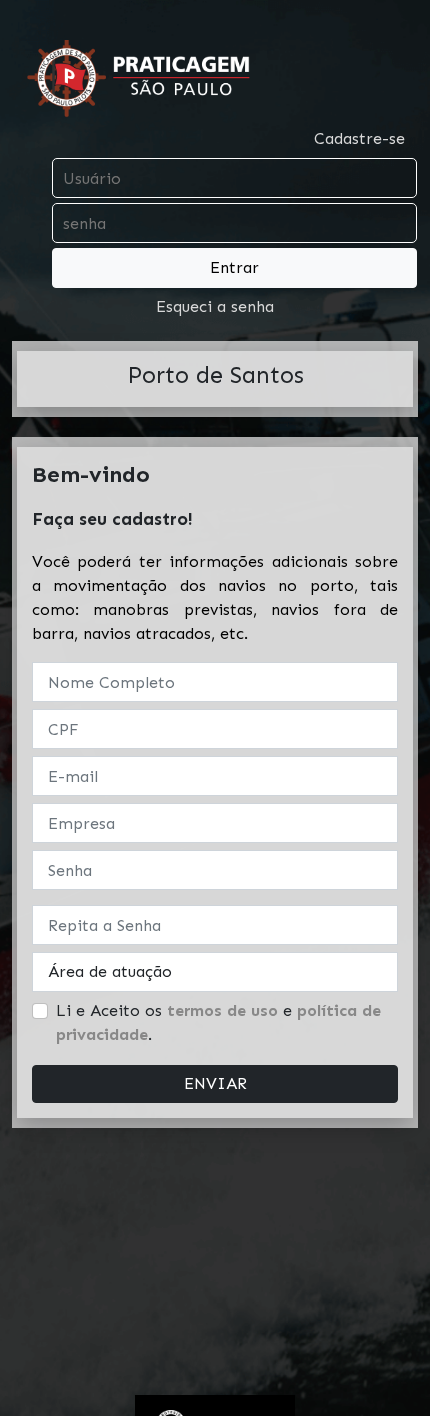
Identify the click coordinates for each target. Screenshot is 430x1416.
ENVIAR (215, 1083)
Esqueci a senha (215, 306)
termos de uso (222, 1010)
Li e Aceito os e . (218, 1022)
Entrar (234, 267)
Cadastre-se (359, 138)
